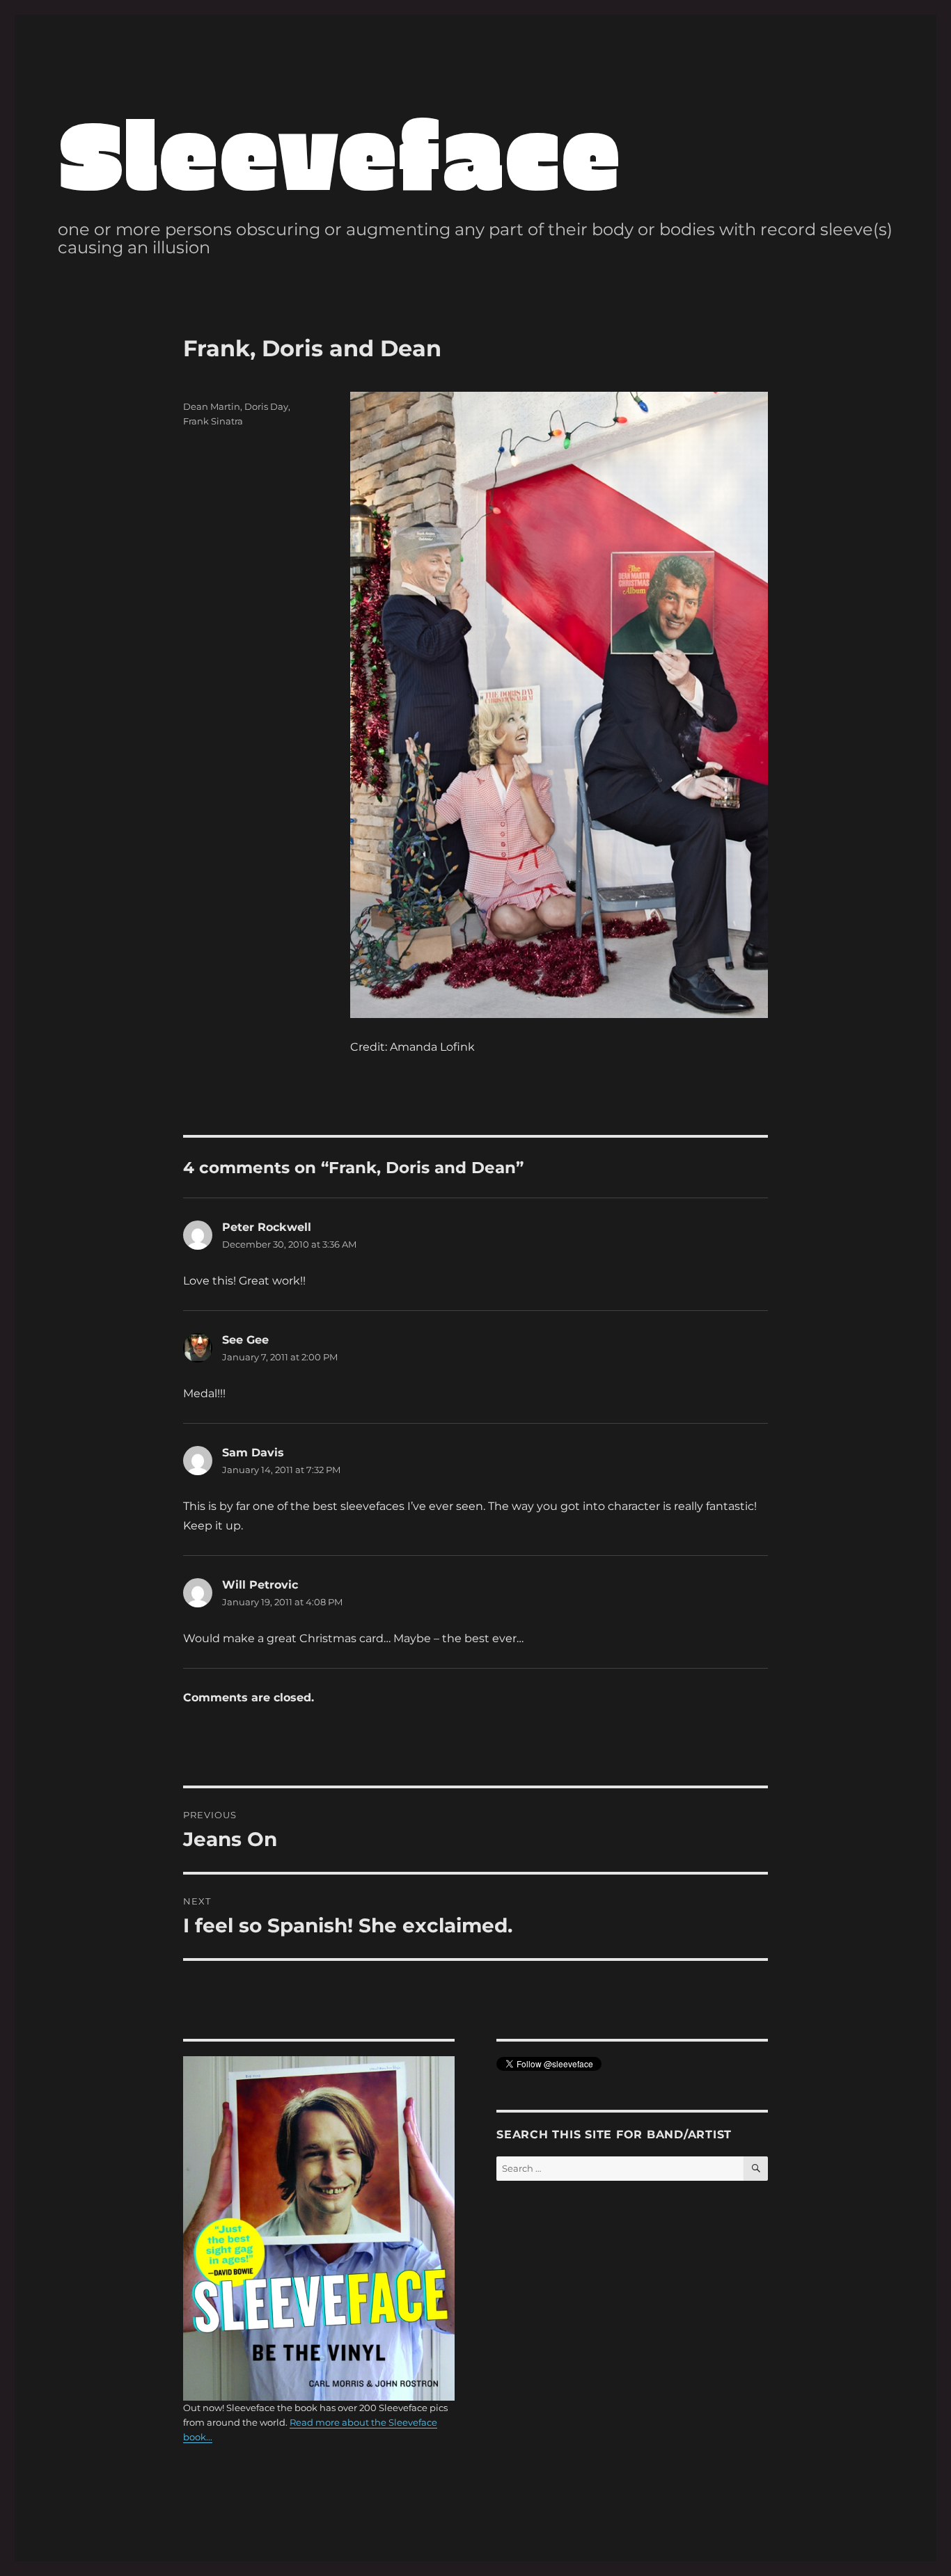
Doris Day (266, 406)
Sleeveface (339, 151)
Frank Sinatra (213, 421)
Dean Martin (212, 406)
